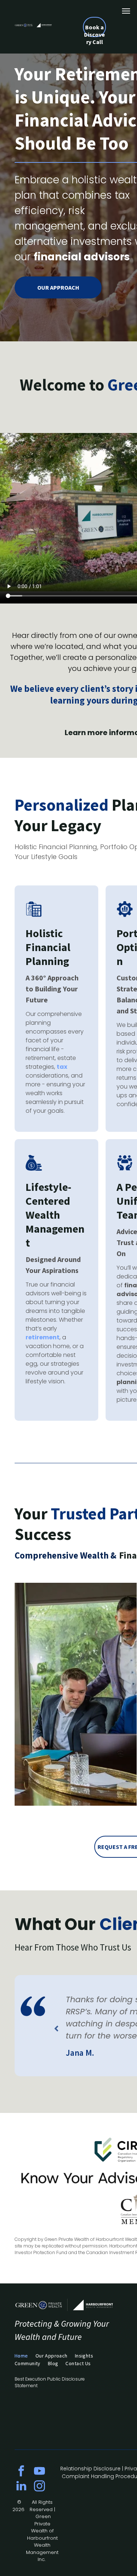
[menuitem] (25, 2356)
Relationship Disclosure (90, 2469)
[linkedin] (21, 2487)
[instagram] (39, 2487)
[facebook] (21, 2472)
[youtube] (39, 2472)
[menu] (126, 11)
